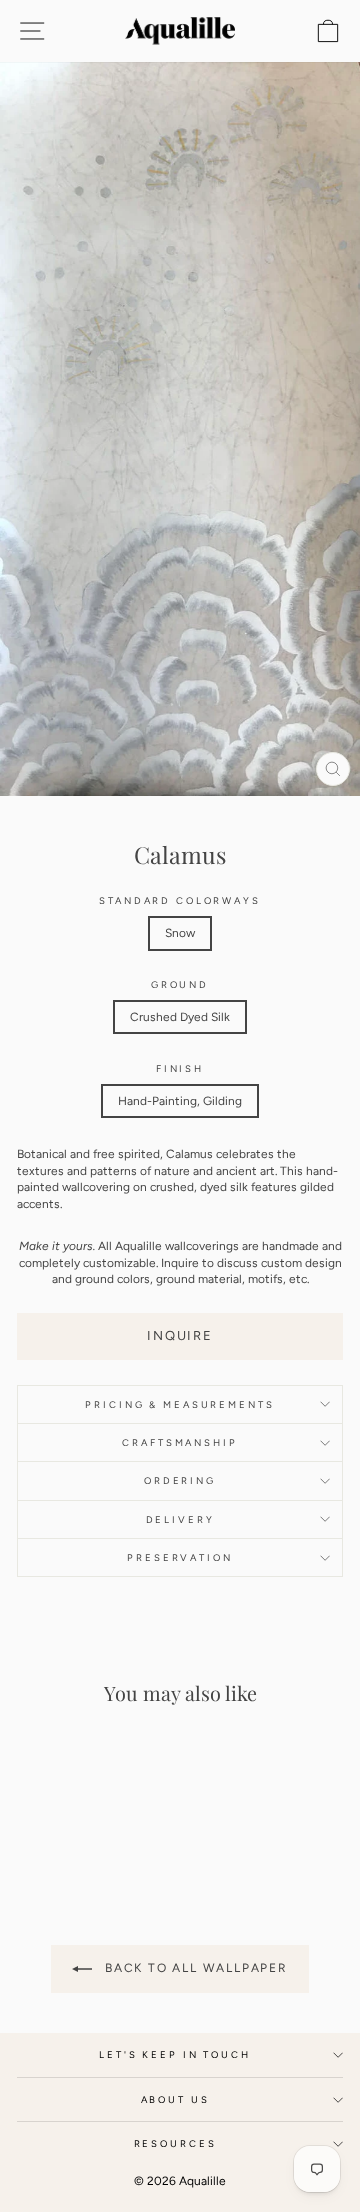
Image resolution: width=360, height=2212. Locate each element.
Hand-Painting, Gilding (180, 1101)
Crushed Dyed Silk (180, 1017)
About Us (175, 2099)
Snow (180, 933)
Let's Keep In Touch (175, 2054)
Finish (180, 1068)
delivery (180, 1519)
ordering (180, 1480)
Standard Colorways (180, 900)
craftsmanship (179, 1442)
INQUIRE (180, 1335)
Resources (175, 2143)
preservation (179, 1557)
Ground (180, 984)
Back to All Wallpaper (194, 1968)
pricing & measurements (179, 1404)
